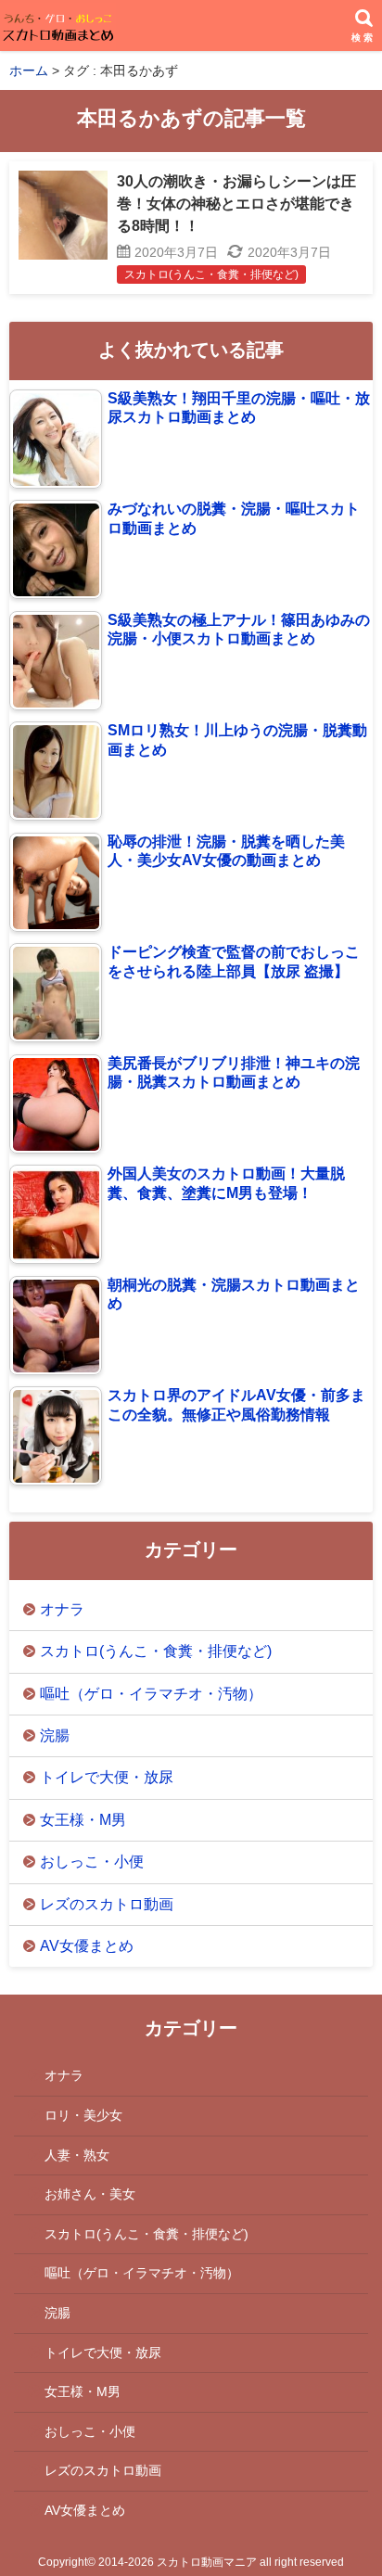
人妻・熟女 (77, 2155)
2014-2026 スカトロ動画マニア (178, 2562)
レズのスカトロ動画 (107, 1904)
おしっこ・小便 (92, 1862)
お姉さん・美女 (90, 2194)
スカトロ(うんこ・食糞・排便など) (156, 1651)
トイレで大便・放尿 (107, 1777)
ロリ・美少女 (83, 2115)
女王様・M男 (83, 1820)
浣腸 (55, 1735)
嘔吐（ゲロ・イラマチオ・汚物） (151, 1694)
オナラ (62, 1609)
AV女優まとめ (87, 1946)
